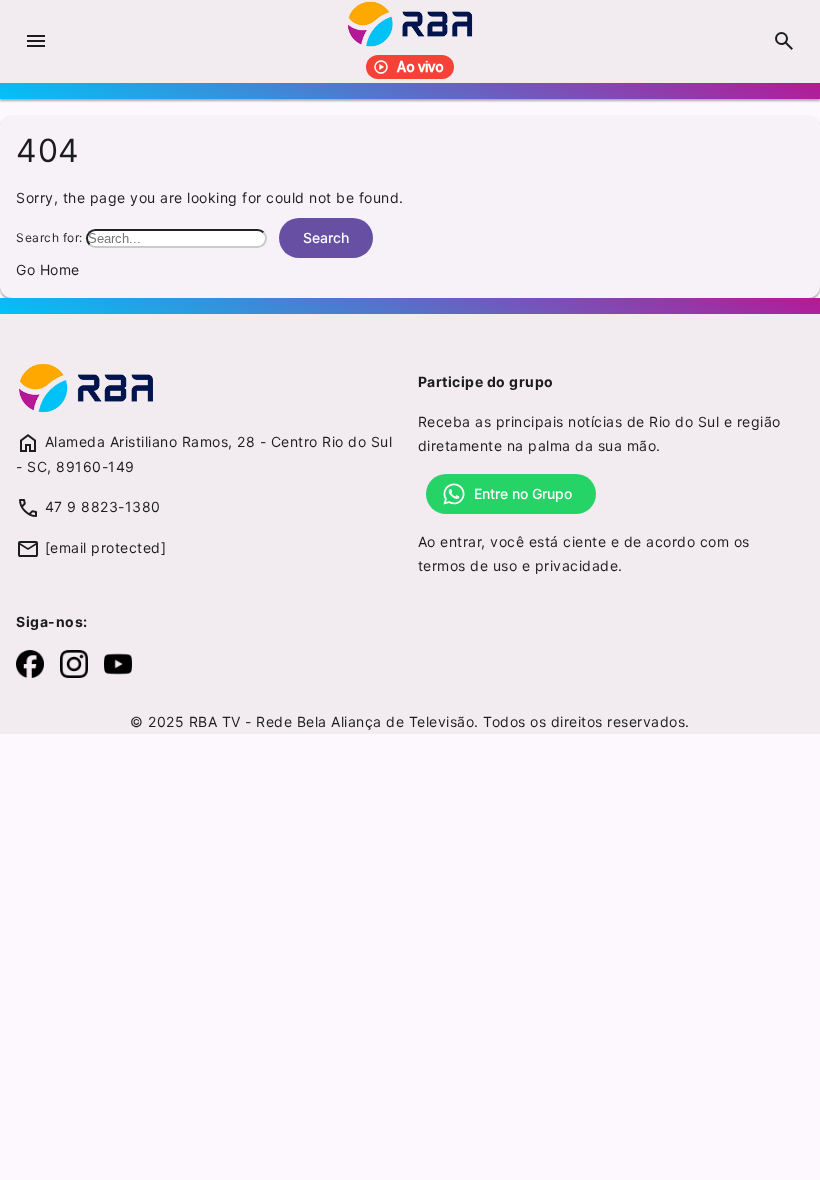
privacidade (577, 565)
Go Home (48, 269)
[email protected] (106, 547)
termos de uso (468, 565)
